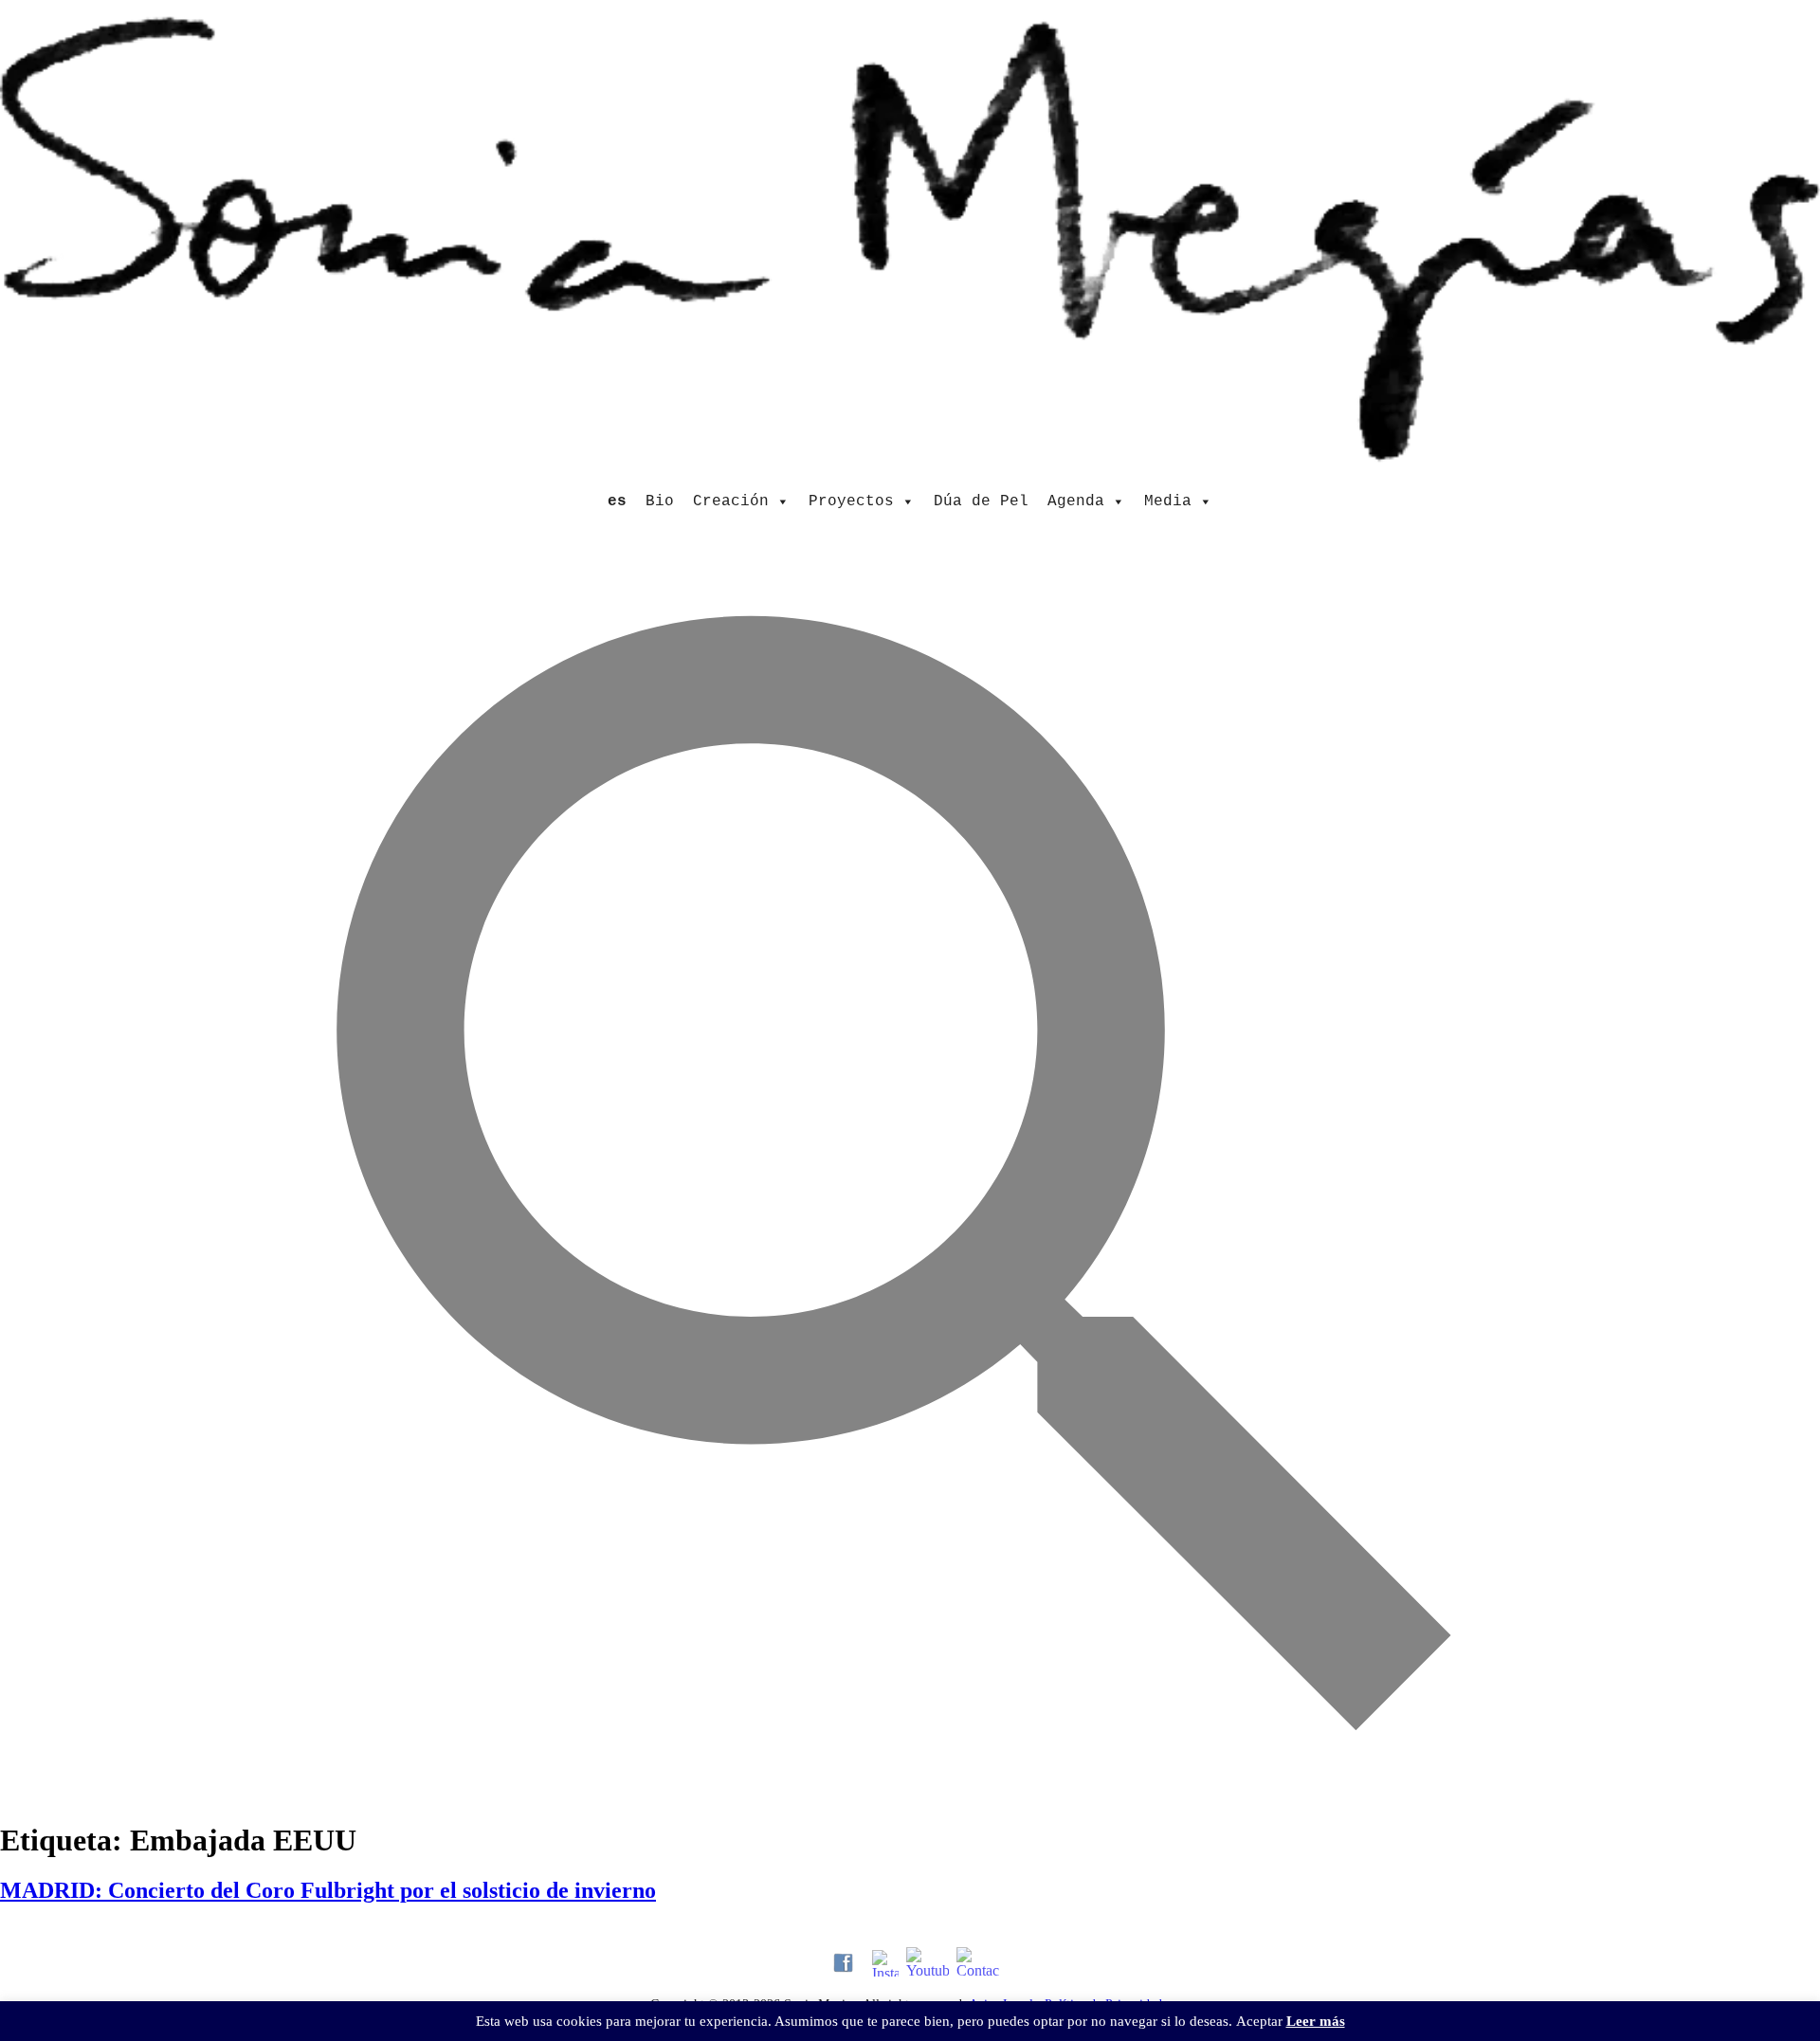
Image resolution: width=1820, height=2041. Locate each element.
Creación (731, 501)
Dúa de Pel (981, 501)
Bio (660, 501)
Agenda (1076, 501)
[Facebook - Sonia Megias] (843, 1963)
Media (1168, 501)
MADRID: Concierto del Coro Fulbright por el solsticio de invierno (328, 1890)
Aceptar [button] (1259, 2021)
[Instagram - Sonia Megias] (885, 1963)
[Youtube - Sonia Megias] (928, 1963)
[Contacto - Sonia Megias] (978, 1963)
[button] (910, 1790)
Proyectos (851, 501)
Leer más (1316, 2021)
